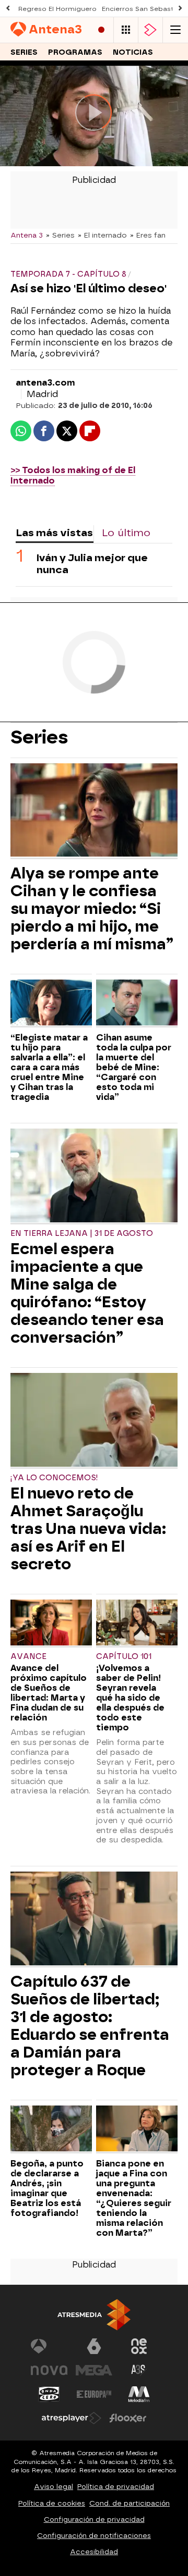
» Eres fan (148, 235)
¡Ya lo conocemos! (54, 1478)
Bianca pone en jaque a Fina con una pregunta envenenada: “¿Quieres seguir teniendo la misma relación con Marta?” (134, 2198)
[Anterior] (8, 9)
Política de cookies (52, 2503)
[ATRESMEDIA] (94, 2315)
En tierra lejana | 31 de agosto (82, 1234)
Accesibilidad (94, 2552)
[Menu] (175, 30)
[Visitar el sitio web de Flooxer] (128, 2418)
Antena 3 (27, 235)
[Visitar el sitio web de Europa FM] (94, 2394)
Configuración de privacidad (94, 2519)
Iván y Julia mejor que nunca (92, 564)
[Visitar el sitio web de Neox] (139, 2346)
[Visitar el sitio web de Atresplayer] (72, 2418)
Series (24, 52)
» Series (60, 235)
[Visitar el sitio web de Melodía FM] (139, 2394)
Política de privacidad (116, 2487)
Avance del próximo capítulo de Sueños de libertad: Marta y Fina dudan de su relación (49, 1693)
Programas (75, 52)
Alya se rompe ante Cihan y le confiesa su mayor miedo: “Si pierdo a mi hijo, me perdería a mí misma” (92, 909)
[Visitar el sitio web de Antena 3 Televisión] (49, 2346)
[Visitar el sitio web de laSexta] (94, 2346)
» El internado (102, 235)
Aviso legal (54, 2487)
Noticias (133, 52)
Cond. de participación (130, 2503)
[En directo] (101, 30)
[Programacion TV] (126, 30)
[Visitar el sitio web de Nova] (49, 2370)
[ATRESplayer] (150, 30)
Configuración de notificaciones (94, 2536)
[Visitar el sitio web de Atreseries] (139, 2370)
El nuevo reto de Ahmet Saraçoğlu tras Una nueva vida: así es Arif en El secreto (88, 1529)
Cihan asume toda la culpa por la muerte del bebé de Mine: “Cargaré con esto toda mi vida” (134, 1067)
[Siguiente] (180, 9)
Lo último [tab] (126, 533)
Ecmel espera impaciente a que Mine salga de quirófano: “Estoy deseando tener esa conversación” (87, 1293)
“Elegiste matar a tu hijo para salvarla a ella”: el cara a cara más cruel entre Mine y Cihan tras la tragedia (49, 1067)
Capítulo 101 (124, 1657)
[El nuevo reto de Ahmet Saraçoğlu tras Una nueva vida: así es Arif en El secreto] (94, 1421)
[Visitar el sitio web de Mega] (94, 2370)
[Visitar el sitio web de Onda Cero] (49, 2394)
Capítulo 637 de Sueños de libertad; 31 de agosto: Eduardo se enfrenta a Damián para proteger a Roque (90, 2026)
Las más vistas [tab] (54, 533)
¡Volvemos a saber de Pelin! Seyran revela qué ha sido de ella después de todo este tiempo (130, 1698)
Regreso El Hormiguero (57, 9)
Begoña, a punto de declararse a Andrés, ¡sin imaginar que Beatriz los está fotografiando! (47, 2188)
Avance (28, 1657)
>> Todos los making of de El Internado (73, 476)
